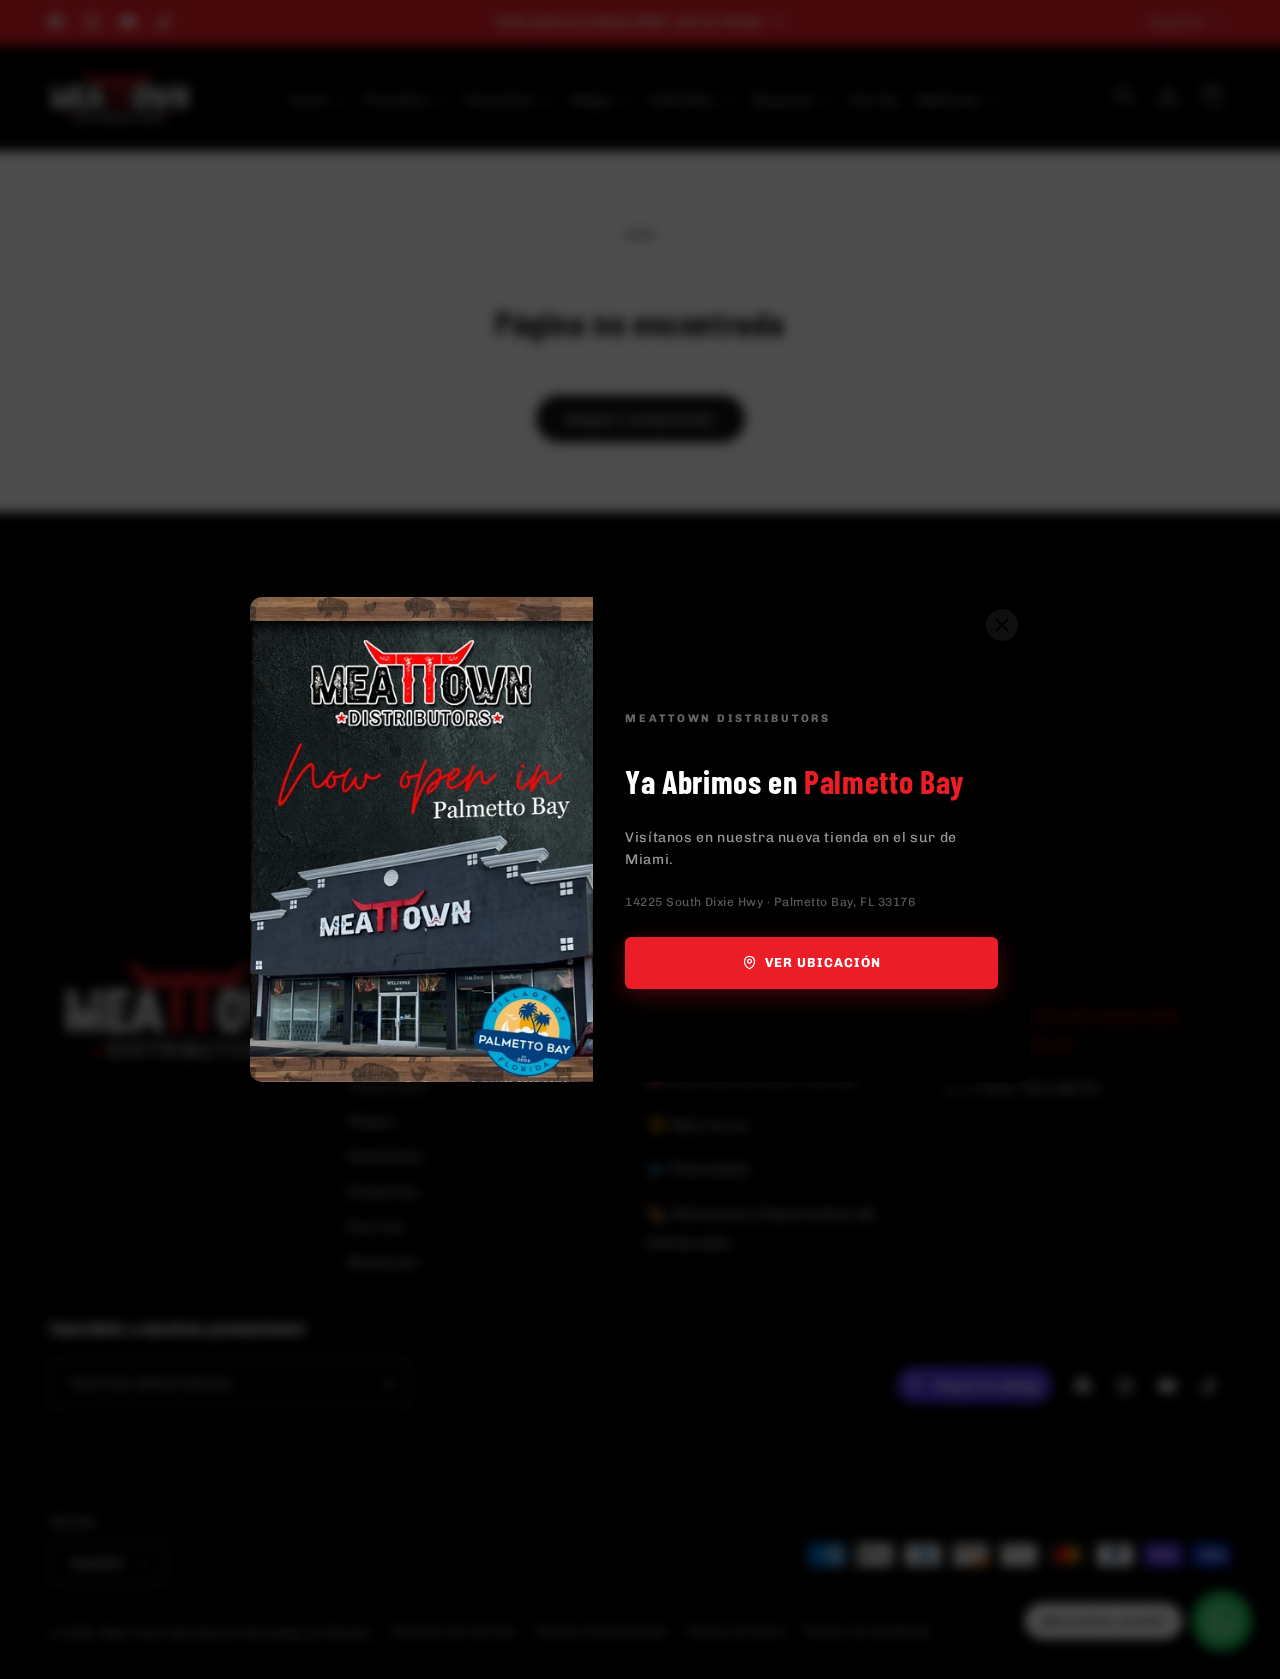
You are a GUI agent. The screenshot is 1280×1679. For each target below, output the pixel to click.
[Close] (1002, 625)
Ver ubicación (823, 962)
